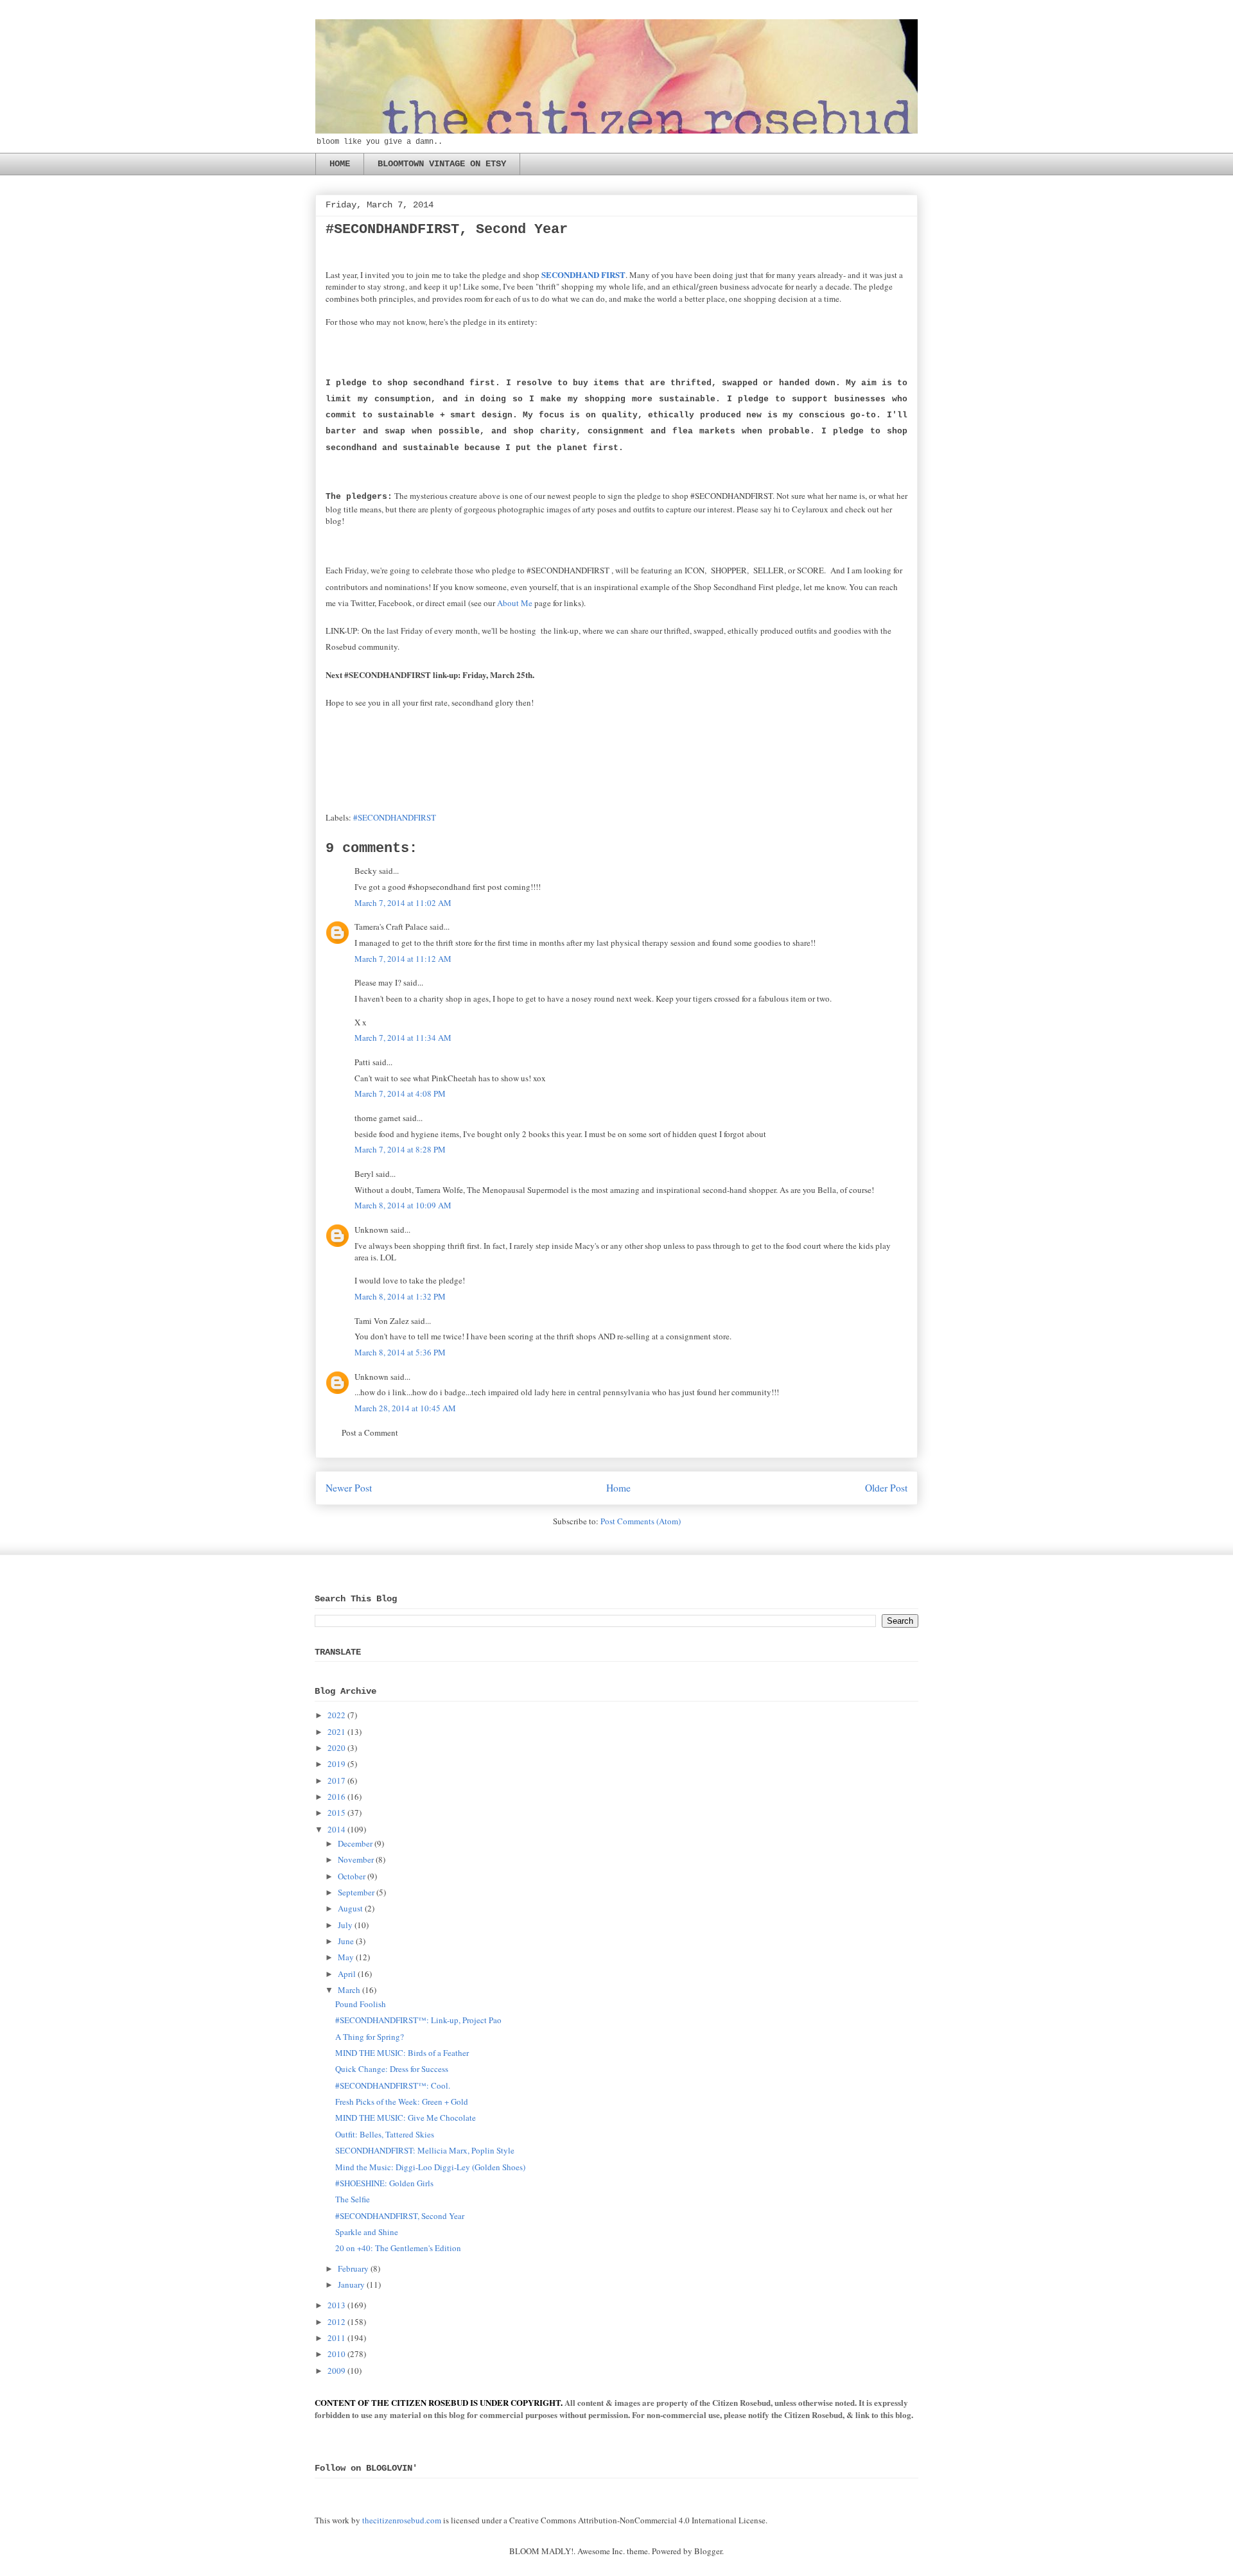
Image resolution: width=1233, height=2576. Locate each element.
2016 (337, 1797)
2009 (337, 2371)
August (350, 1908)
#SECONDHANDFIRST (395, 817)
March (349, 1990)
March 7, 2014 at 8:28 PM (400, 1149)
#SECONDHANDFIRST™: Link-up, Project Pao (418, 2020)
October (352, 1876)
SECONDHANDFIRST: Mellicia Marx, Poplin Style (425, 2150)
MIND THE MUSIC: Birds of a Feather (402, 2053)
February (353, 2268)
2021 (337, 1732)
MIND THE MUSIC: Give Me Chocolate (406, 2118)
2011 (337, 2338)
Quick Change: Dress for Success (392, 2069)
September (356, 1892)
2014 (337, 1829)
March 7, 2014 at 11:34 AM (403, 1038)
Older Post (886, 1488)
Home (618, 1488)
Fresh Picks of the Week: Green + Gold (402, 2102)
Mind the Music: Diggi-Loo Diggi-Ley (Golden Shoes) (430, 2167)
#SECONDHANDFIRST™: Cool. (393, 2085)
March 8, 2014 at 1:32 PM (400, 1296)
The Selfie (353, 2199)
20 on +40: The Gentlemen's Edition (398, 2248)
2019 (337, 1764)
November (356, 1859)
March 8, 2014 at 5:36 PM (400, 1352)
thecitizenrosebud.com (402, 2520)
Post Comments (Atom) (641, 1521)
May (346, 1957)
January (351, 2284)
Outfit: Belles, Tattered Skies (385, 2134)
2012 (337, 2322)
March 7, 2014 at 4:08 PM (400, 1093)
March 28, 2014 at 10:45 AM (405, 1408)
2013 (337, 2305)
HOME (340, 164)
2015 (337, 1813)
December (355, 1843)
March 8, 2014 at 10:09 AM (403, 1205)
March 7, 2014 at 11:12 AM (403, 959)
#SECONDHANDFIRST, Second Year (400, 2216)
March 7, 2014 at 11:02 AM (403, 903)
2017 (337, 1780)
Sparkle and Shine (367, 2232)
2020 (337, 1748)
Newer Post (349, 1488)
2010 (337, 2354)
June (346, 1941)
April (347, 1974)
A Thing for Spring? (370, 2037)
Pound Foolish (361, 2004)
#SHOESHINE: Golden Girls (384, 2183)
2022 (337, 1715)
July (345, 1925)
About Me (515, 603)
